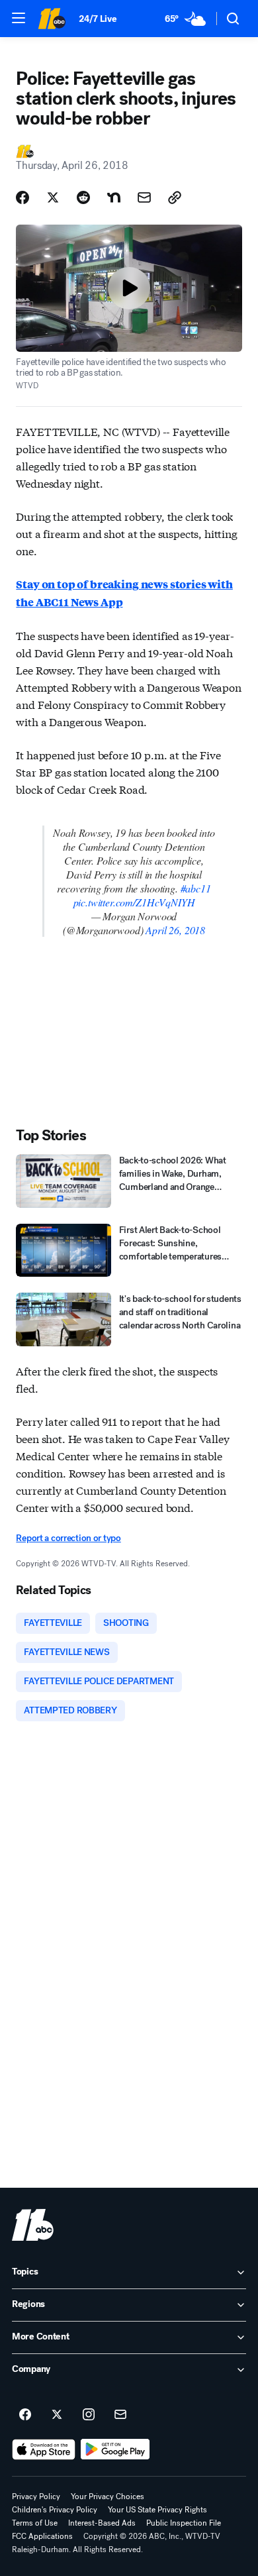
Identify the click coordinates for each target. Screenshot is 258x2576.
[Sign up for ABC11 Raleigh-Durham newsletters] (120, 2415)
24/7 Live (98, 19)
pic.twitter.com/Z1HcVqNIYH (134, 902)
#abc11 (196, 888)
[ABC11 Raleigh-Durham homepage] (52, 19)
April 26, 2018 (175, 930)
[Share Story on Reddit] (83, 197)
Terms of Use (35, 2523)
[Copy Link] (175, 197)
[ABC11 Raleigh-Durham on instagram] (89, 2415)
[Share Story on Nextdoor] (114, 197)
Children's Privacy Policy (55, 2510)
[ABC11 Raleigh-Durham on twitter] (57, 2415)
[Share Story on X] (53, 197)
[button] (19, 18)
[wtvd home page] (33, 2225)
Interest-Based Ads (102, 2523)
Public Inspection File (184, 2523)
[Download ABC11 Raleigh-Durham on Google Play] (115, 2449)
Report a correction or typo (68, 1538)
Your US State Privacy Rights (157, 2510)
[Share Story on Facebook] (22, 197)
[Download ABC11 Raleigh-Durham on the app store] (44, 2449)
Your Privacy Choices (107, 2496)
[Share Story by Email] (144, 197)
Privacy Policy (36, 2496)
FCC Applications (42, 2536)
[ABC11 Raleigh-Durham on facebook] (25, 2415)
